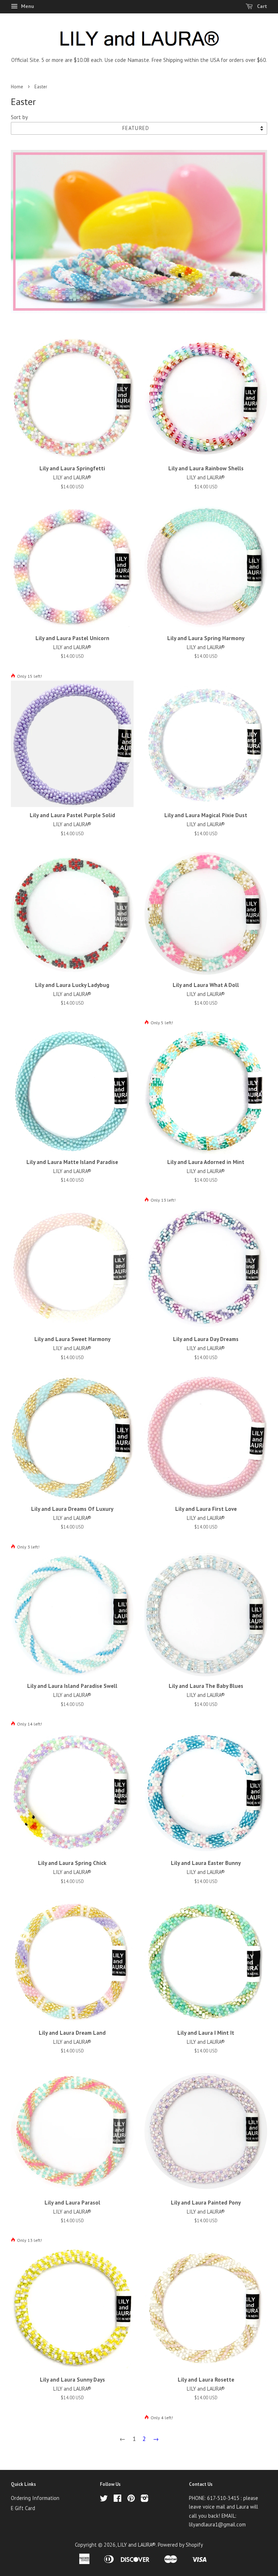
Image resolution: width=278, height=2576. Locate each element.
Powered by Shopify (180, 2545)
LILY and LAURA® (137, 2545)
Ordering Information (35, 2498)
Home (17, 87)
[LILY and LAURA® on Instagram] (144, 2499)
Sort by (19, 117)
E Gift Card (23, 2508)
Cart (261, 6)
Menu (27, 6)
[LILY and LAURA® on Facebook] (117, 2499)
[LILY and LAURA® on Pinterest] (131, 2499)
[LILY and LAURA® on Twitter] (104, 2499)
